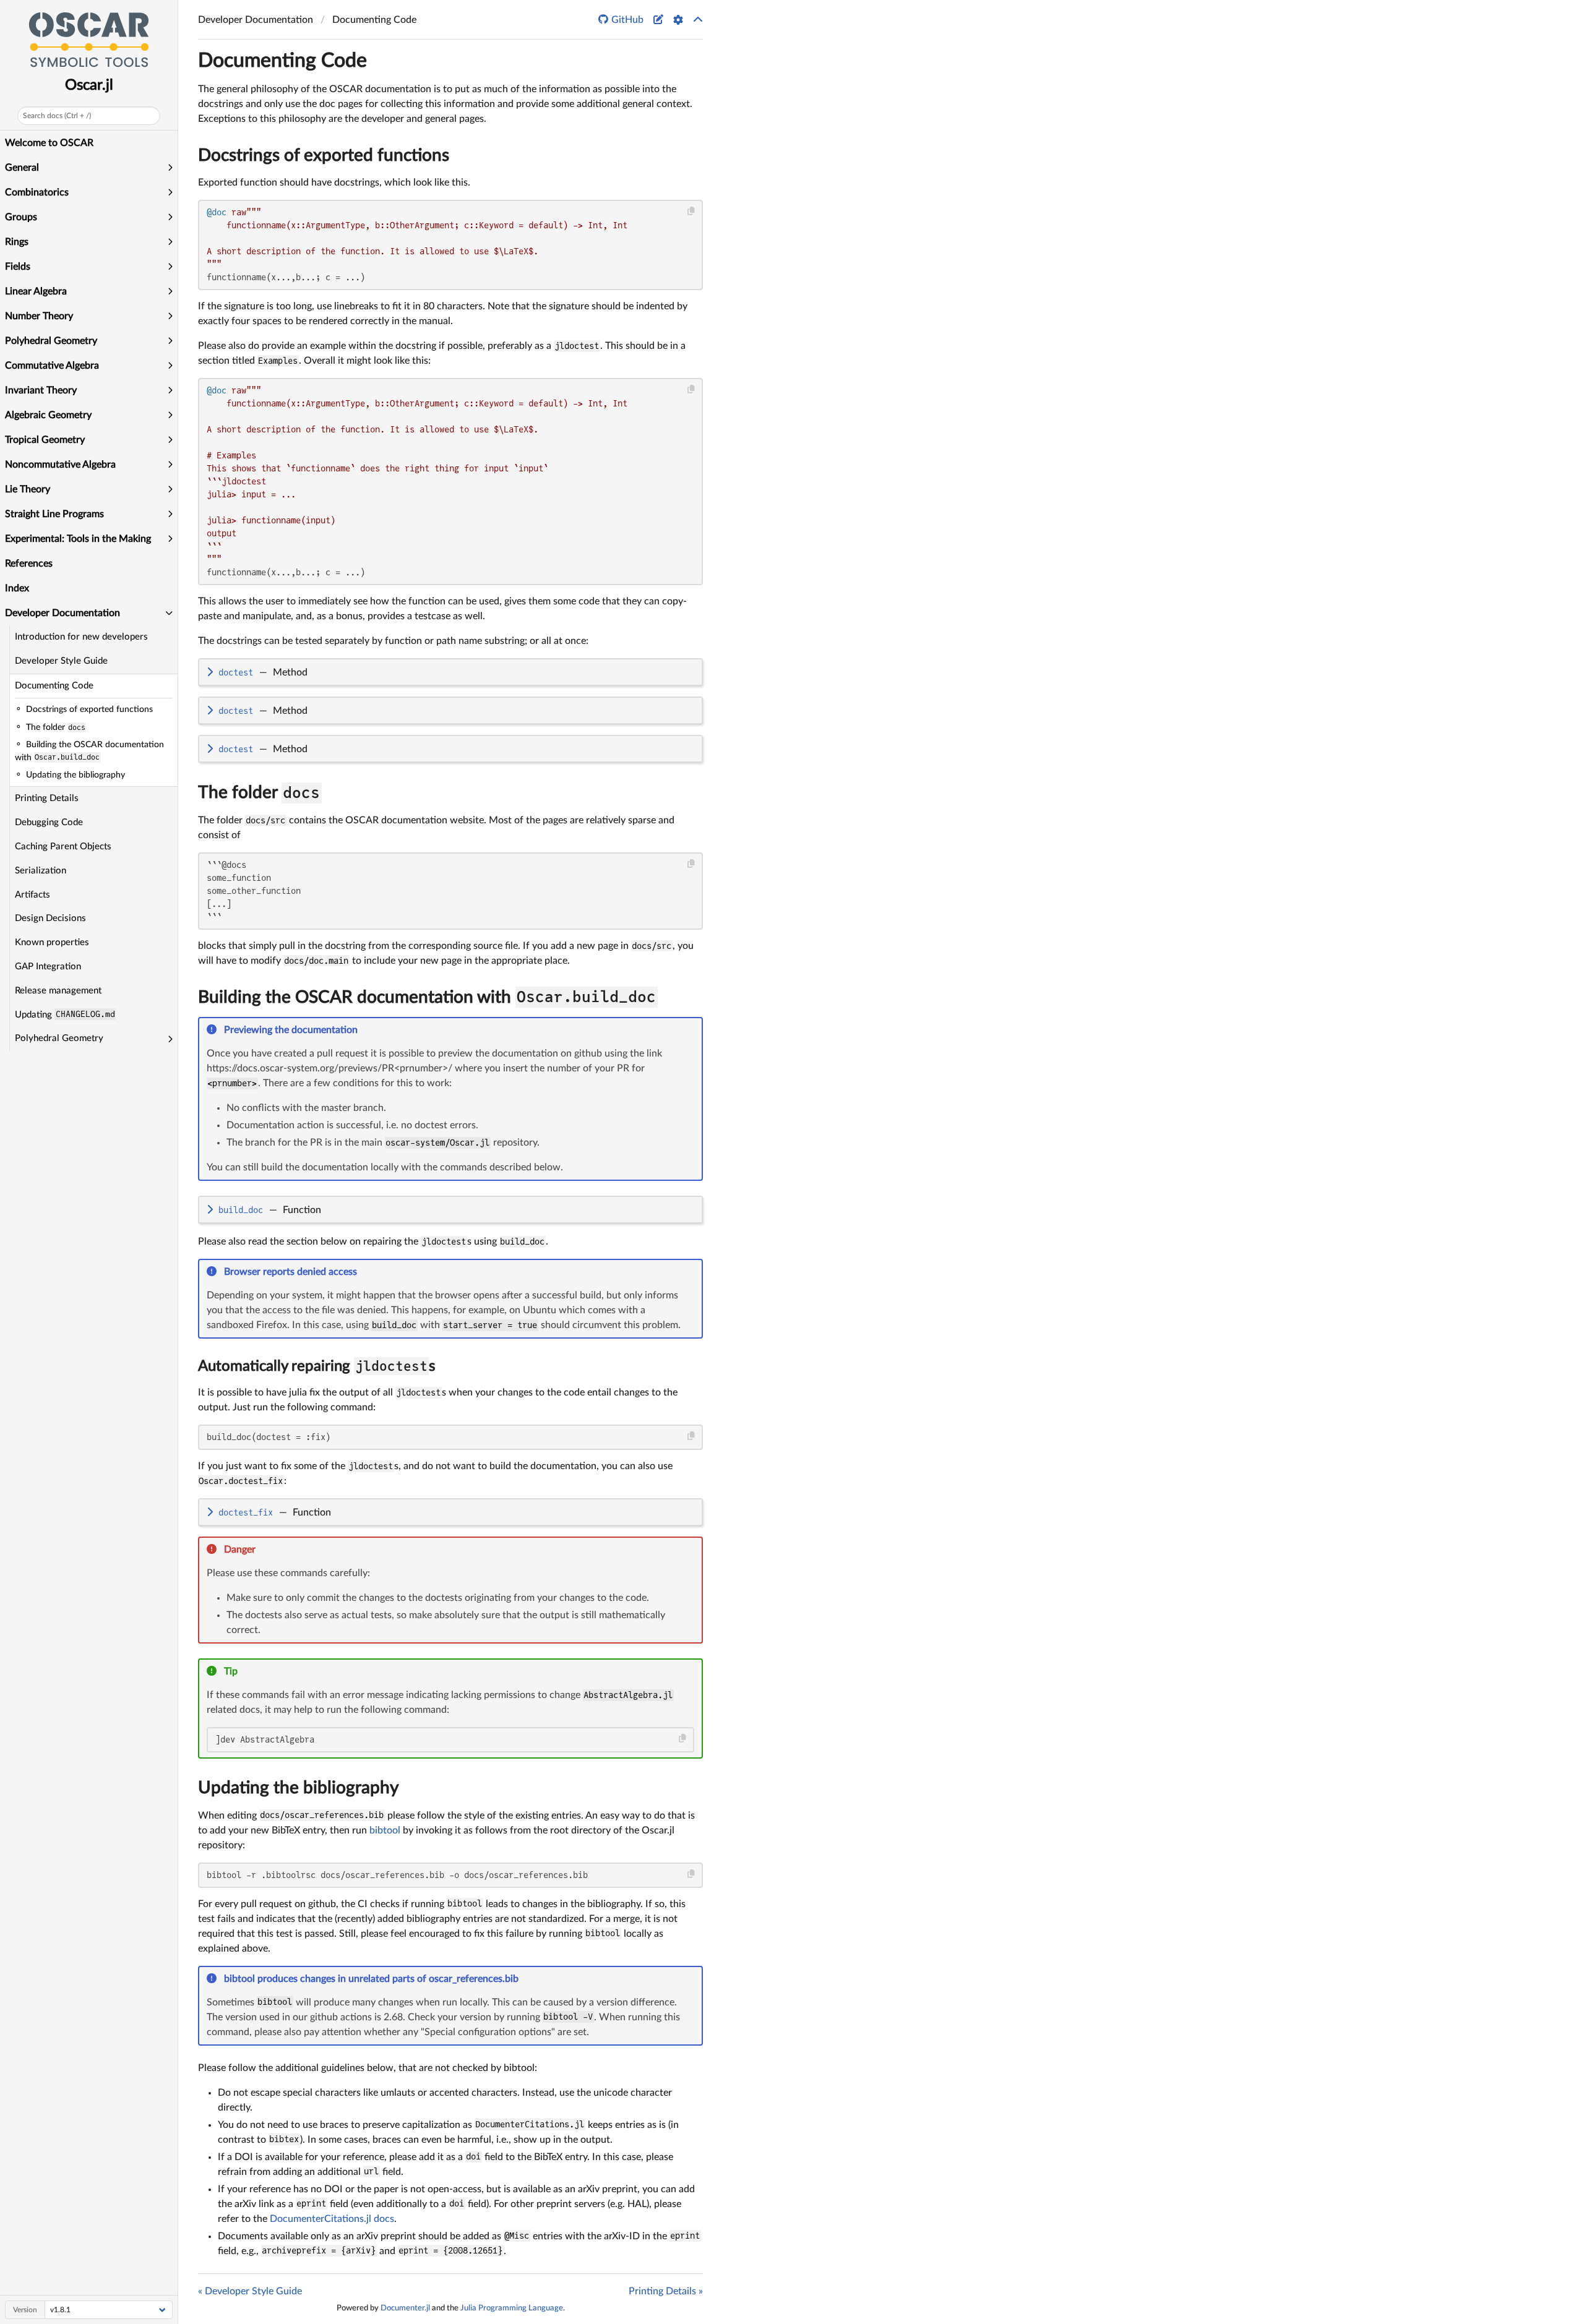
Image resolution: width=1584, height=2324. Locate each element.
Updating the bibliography (299, 1788)
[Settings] (678, 20)
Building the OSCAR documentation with (427, 997)
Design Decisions (50, 918)
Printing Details (47, 798)
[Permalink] (366, 1031)
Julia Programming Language (512, 2308)
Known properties (52, 942)
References (29, 564)
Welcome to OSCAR (49, 143)
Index (17, 588)
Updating (65, 1014)
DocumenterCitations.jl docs (332, 2219)
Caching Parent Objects (63, 847)
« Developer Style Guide (250, 2291)
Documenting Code (54, 686)
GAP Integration (48, 967)
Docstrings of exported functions (324, 155)
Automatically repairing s (316, 1366)
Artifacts (32, 895)
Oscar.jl (89, 85)
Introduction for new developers (81, 637)
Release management (58, 991)
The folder (259, 792)
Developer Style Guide (61, 661)
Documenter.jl (405, 2308)
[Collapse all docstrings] (698, 20)
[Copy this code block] (691, 211)
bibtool (385, 1830)
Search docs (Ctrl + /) (57, 116)
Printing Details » (666, 2291)
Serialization (41, 871)
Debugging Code (49, 822)
